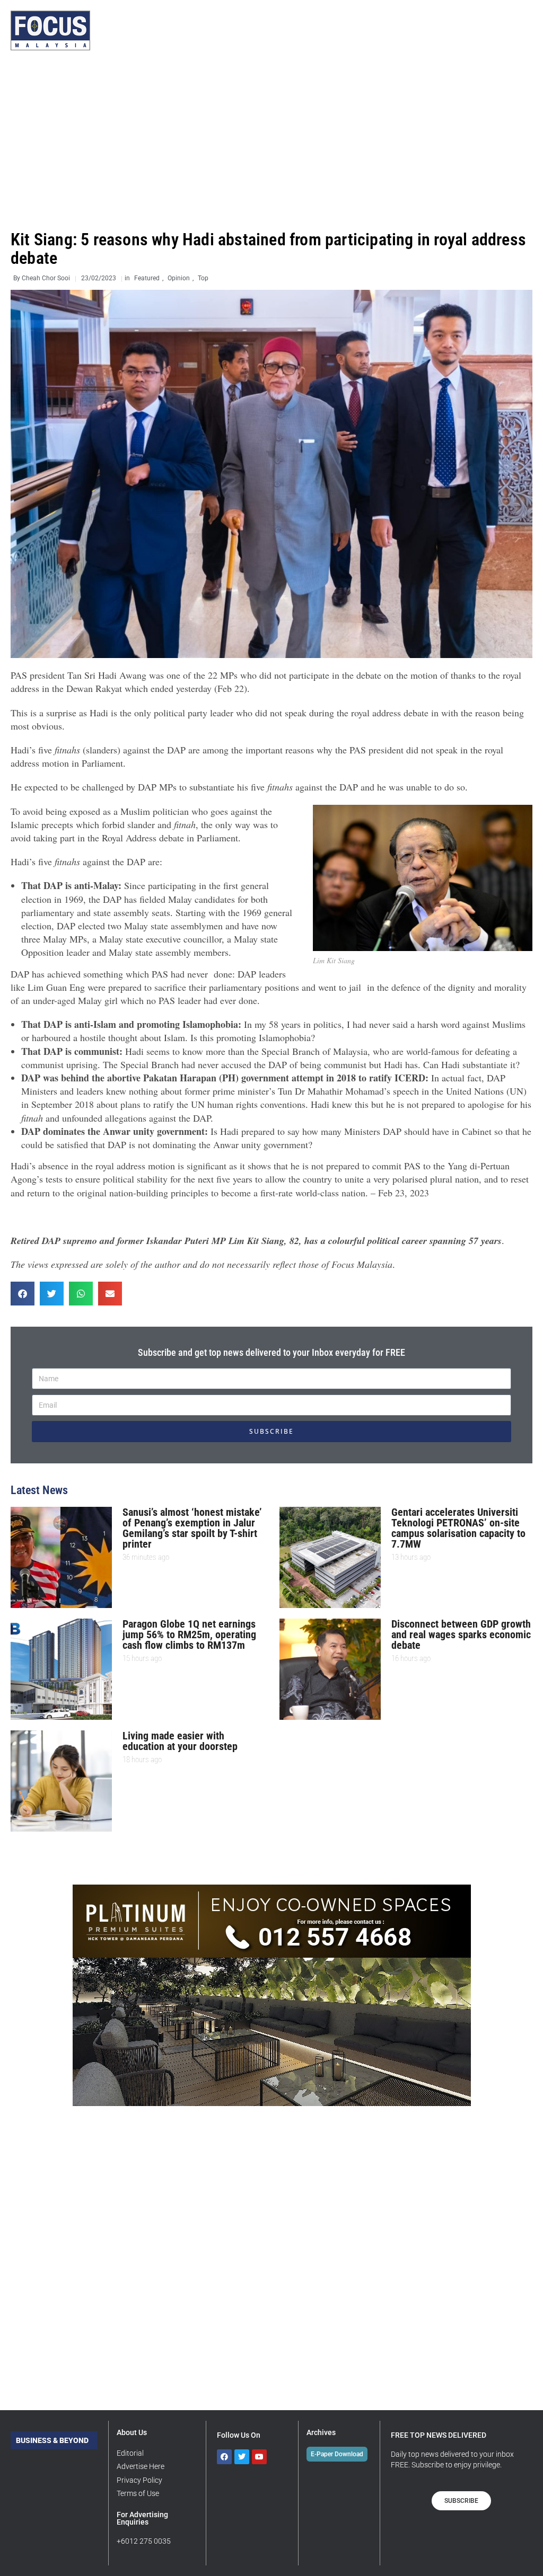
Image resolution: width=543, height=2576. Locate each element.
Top (203, 278)
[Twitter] (242, 2457)
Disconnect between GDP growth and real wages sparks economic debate (461, 1635)
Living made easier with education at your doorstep (180, 1741)
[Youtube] (259, 2457)
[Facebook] (224, 2457)
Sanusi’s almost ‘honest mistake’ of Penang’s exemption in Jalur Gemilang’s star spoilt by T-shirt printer (192, 1528)
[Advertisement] (271, 140)
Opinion (179, 278)
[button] (23, 1294)
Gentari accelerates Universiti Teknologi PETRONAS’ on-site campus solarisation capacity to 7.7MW (458, 1528)
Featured (147, 278)
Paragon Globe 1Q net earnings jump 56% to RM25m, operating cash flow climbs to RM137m (189, 1635)
